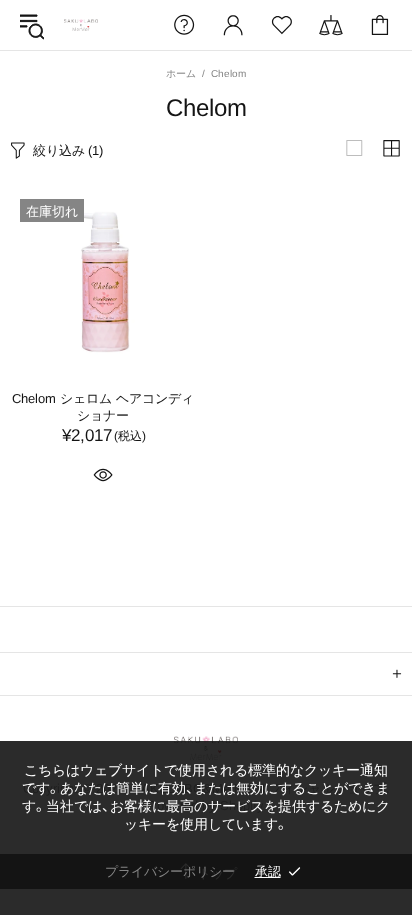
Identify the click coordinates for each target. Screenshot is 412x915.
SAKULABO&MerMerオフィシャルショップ (81, 25)
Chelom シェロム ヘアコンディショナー (103, 407)
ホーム (181, 73)
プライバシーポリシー (170, 871)
